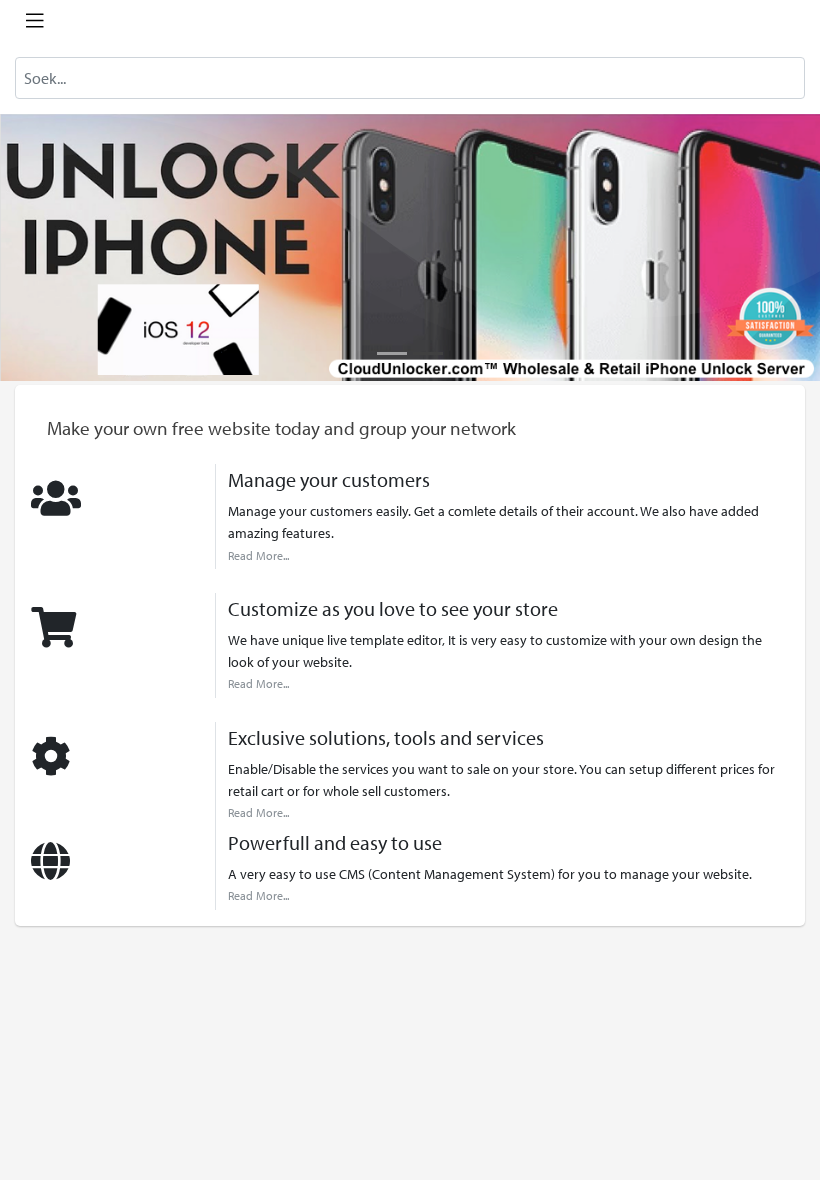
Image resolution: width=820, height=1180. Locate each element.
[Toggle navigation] (35, 21)
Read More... (258, 555)
